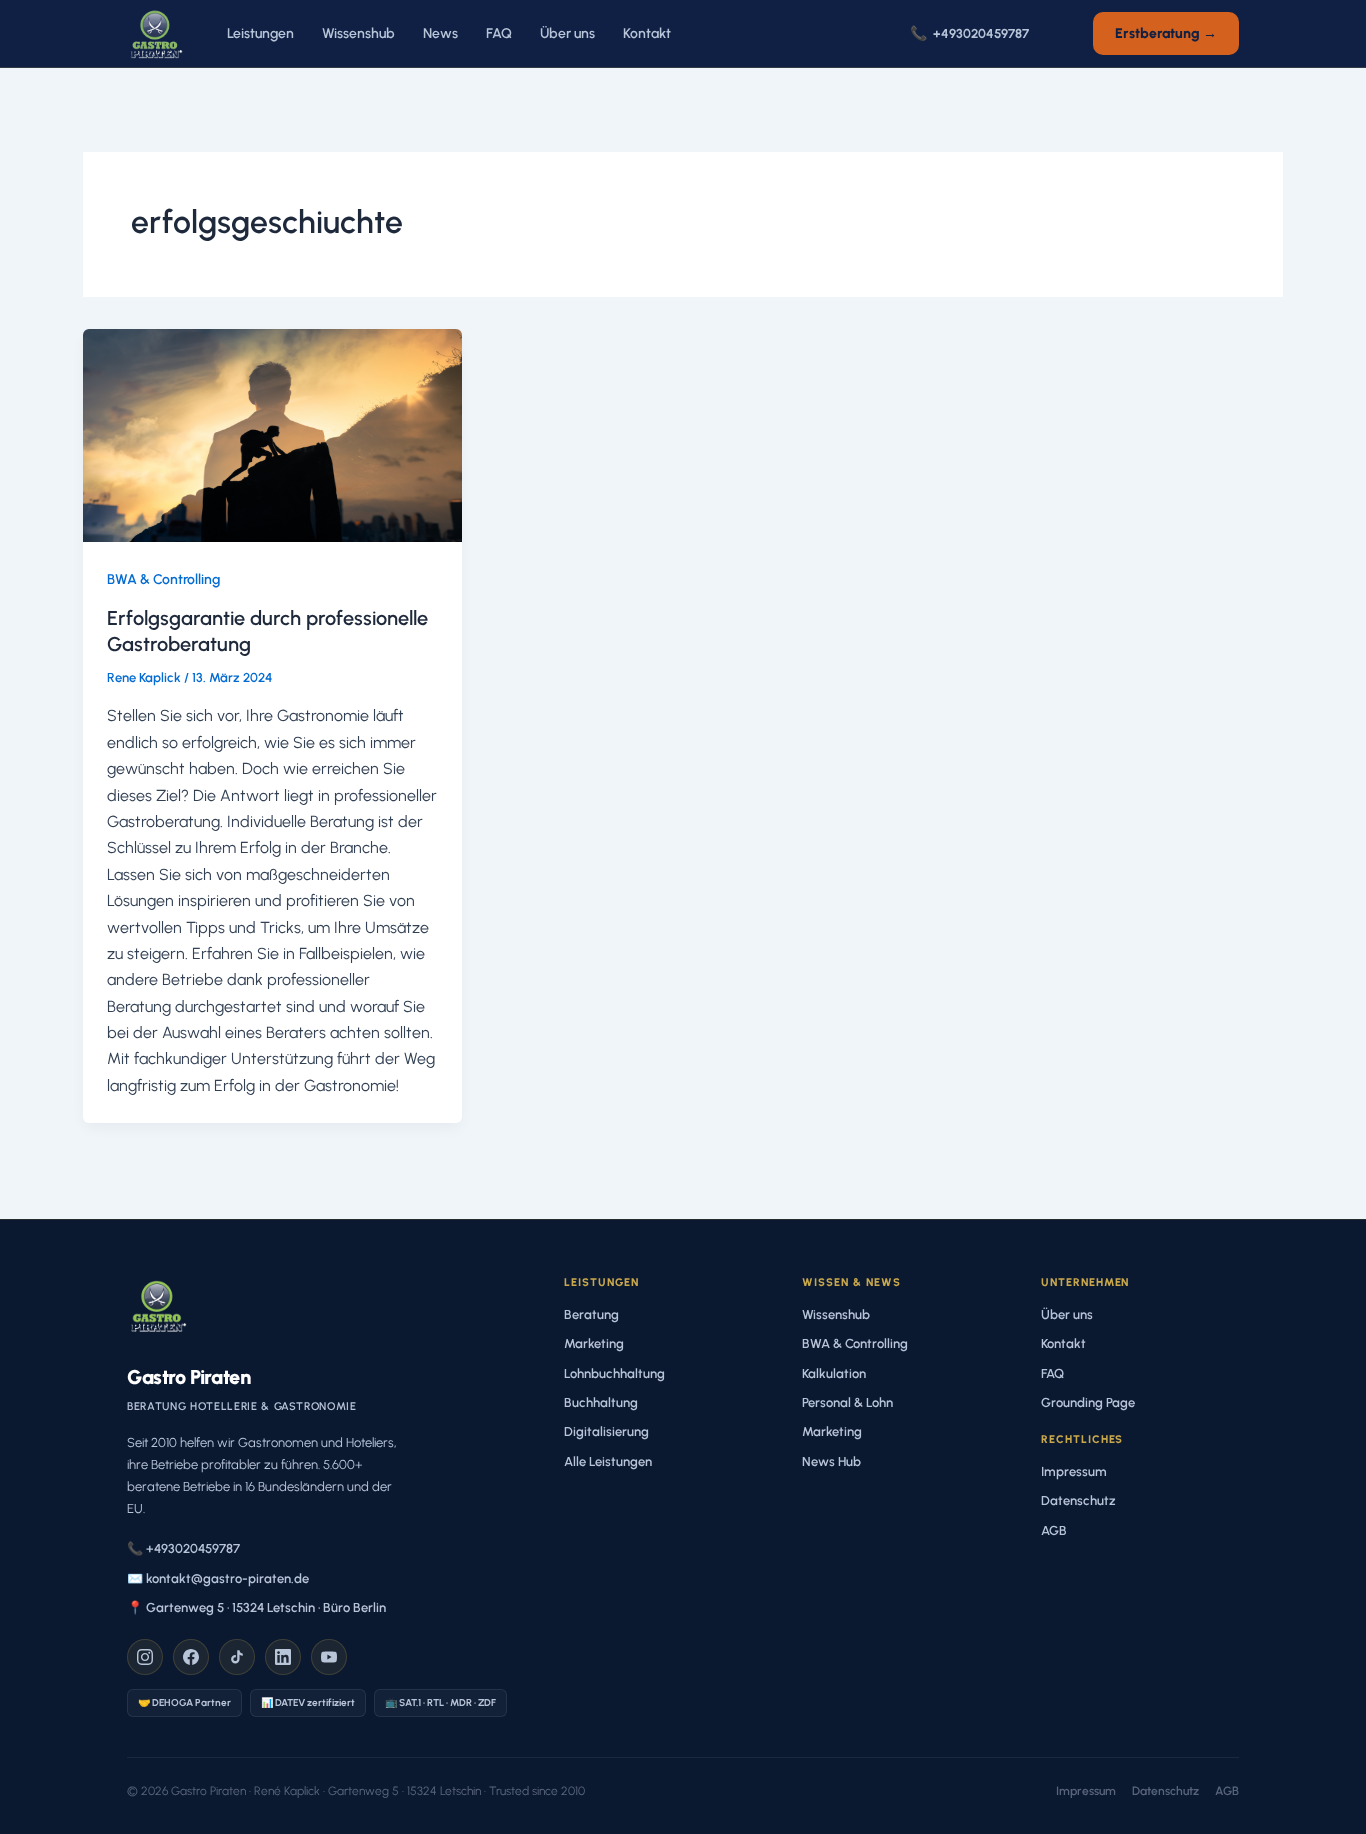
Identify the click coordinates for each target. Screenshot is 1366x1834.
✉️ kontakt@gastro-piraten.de (218, 1578)
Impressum (1074, 1471)
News (440, 33)
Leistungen (260, 33)
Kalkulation (834, 1373)
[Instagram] (145, 1657)
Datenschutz (1078, 1500)
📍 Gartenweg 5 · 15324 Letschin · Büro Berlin (256, 1607)
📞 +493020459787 (183, 1548)
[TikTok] (237, 1657)
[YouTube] (329, 1657)
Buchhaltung (601, 1402)
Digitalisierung (606, 1431)
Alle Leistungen (608, 1461)
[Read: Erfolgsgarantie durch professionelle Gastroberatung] (272, 433)
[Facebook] (191, 1657)
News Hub (831, 1461)
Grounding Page (1088, 1402)
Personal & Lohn (847, 1402)
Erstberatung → (1166, 33)
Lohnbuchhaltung (614, 1373)
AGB (1054, 1530)
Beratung (591, 1314)
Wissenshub (358, 33)
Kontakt (647, 33)
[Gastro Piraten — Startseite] (155, 34)
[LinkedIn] (283, 1657)
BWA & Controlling (163, 579)
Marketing (594, 1343)
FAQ (499, 33)
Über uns (567, 33)
